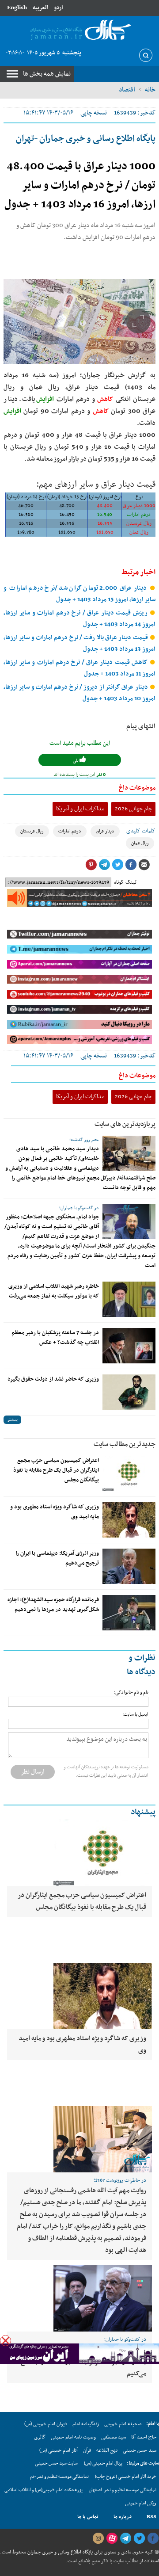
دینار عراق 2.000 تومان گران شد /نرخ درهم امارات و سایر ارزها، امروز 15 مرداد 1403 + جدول (79, 594)
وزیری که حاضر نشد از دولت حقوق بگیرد (53, 1379)
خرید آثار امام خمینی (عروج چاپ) (126, 2477)
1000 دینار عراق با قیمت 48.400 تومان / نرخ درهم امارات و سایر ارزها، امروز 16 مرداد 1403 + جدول (80, 186)
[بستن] (6, 2341)
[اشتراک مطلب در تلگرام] (104, 865)
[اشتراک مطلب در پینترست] (91, 865)
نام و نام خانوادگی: (131, 1693)
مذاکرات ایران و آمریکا (80, 809)
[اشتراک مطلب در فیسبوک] (131, 865)
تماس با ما (88, 2517)
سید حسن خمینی (140, 2450)
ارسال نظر (33, 1772)
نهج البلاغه (107, 2450)
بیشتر (12, 1420)
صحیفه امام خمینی (123, 2424)
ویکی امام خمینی (141, 2503)
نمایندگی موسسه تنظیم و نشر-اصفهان (123, 2490)
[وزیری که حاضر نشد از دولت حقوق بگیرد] (129, 1392)
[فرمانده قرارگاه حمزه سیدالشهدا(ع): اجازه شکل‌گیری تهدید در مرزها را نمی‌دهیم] (129, 1613)
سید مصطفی (114, 2437)
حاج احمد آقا (144, 2437)
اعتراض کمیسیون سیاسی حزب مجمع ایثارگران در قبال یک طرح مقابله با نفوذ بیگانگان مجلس (56, 1470)
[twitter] (139, 2538)
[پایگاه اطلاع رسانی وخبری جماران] (79, 30)
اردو (58, 8)
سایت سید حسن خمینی (56, 2463)
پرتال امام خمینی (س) (103, 2463)
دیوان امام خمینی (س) (46, 2424)
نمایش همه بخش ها (47, 74)
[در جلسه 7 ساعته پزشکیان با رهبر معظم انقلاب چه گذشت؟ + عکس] (129, 1346)
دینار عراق (105, 831)
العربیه (40, 8)
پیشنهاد (143, 1812)
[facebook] (153, 2538)
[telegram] (125, 2538)
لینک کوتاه (125, 882)
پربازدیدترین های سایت (125, 1124)
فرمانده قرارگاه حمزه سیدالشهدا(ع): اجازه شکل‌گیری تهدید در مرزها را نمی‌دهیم (53, 1605)
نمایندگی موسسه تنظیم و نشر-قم (59, 2477)
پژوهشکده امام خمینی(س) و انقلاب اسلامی (44, 2490)
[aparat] (112, 2538)
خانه (150, 90)
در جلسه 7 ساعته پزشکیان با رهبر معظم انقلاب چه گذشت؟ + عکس (55, 1338)
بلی (76, 761)
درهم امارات (70, 831)
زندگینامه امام (86, 2424)
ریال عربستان (32, 831)
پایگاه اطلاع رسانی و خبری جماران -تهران (86, 139)
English (17, 8)
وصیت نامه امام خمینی (73, 2437)
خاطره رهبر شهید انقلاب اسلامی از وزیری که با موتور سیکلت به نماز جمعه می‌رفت (54, 1291)
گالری (40, 2437)
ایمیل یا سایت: (135, 1715)
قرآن (87, 2450)
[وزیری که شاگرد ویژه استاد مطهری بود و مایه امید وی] (129, 1520)
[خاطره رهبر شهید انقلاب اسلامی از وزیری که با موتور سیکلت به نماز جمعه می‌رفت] (129, 1299)
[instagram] (98, 2538)
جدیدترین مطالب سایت (125, 1444)
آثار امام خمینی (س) (59, 2450)
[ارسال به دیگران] (144, 865)
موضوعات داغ (137, 788)
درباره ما (123, 2517)
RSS (151, 2517)
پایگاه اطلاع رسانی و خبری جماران (59, 2552)
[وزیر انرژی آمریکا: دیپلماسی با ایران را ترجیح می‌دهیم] (129, 1566)
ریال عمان (140, 843)
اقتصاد (127, 90)
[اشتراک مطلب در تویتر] (117, 865)
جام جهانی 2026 (133, 809)
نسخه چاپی (94, 113)
